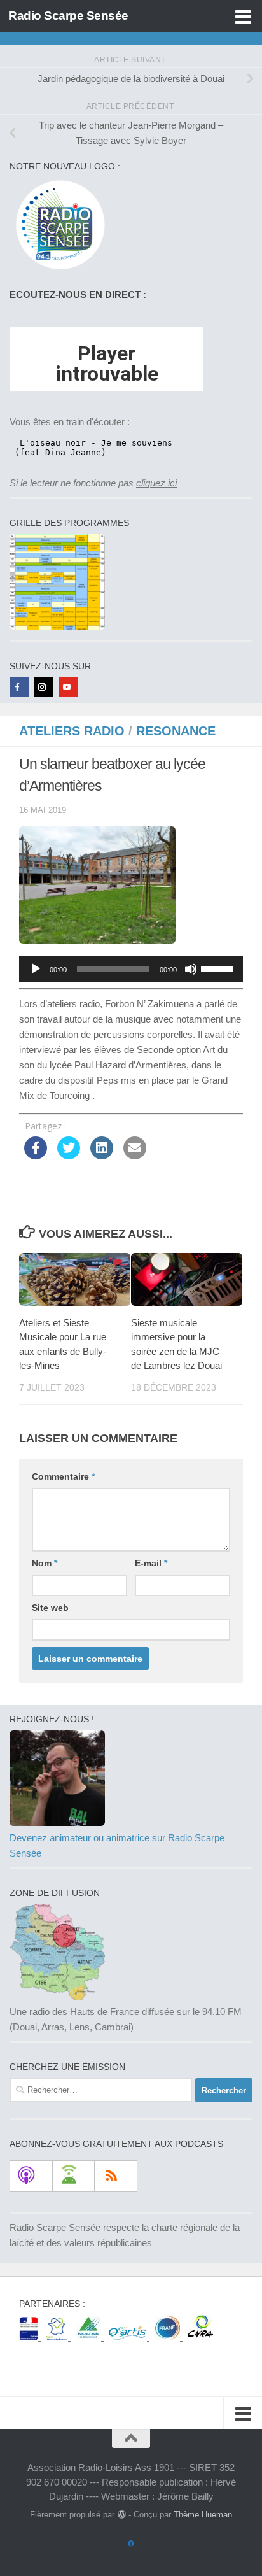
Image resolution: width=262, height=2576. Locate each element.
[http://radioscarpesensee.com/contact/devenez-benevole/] (57, 1822)
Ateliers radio (72, 731)
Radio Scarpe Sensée (68, 16)
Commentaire (63, 1476)
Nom (45, 1563)
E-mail (151, 1563)
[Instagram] (44, 687)
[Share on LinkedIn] (102, 1156)
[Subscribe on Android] (73, 2176)
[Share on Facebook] (36, 1156)
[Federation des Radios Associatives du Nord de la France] (169, 2337)
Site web (50, 1608)
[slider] (219, 968)
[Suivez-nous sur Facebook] (131, 2544)
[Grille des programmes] (57, 626)
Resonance (176, 731)
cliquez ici (156, 483)
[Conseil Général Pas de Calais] (90, 2337)
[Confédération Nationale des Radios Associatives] (200, 2337)
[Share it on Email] (135, 1156)
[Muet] (191, 969)
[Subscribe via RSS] (116, 2176)
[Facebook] (19, 687)
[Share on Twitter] (69, 1156)
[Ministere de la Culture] (30, 2337)
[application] (131, 969)
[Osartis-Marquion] (129, 2337)
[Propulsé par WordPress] (121, 2515)
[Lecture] (36, 969)
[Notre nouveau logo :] (57, 270)
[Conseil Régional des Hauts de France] (58, 2337)
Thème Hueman (203, 2515)
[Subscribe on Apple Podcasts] (31, 2176)
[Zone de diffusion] (57, 1996)
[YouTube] (69, 687)
